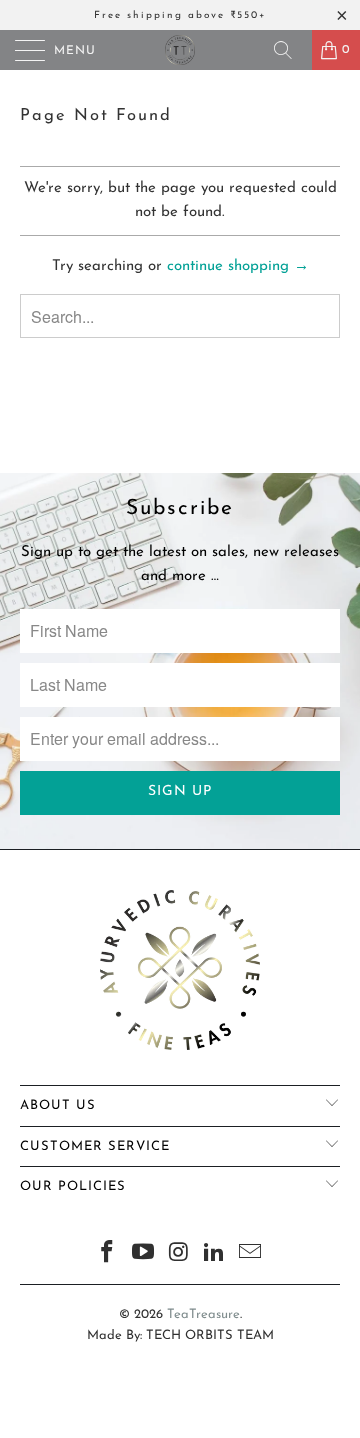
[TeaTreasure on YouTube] (143, 1255)
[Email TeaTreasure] (251, 1255)
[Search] (290, 50)
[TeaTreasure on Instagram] (179, 1255)
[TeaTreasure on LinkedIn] (215, 1255)
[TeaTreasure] (180, 50)
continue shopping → (238, 266)
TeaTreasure (203, 1314)
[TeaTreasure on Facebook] (108, 1255)
